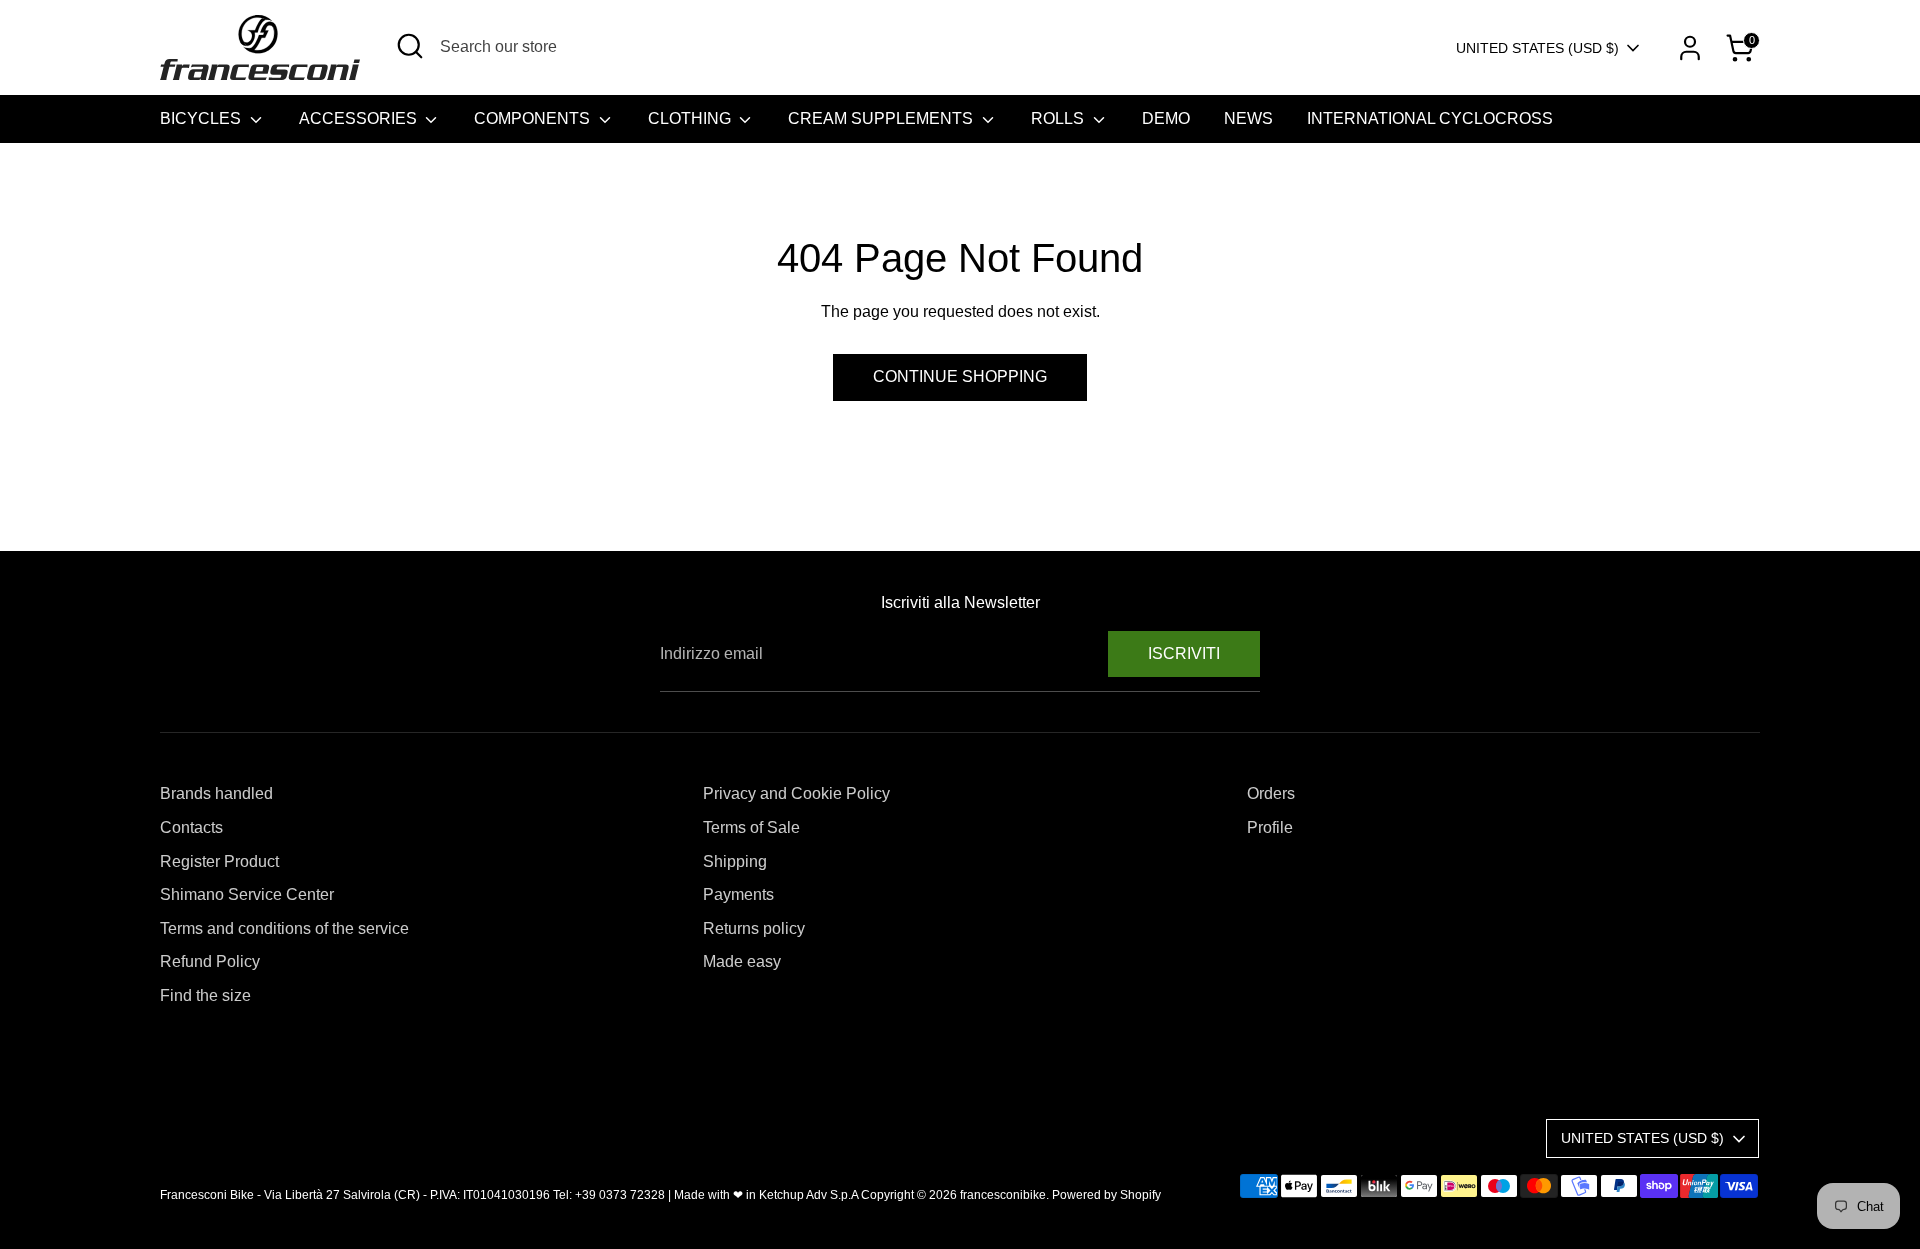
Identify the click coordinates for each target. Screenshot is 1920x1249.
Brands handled (216, 793)
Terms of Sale (751, 827)
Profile (1270, 827)
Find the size (205, 995)
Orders (1271, 793)
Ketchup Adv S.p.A (808, 1195)
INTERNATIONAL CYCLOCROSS (1430, 118)
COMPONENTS (534, 118)
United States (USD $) (1537, 48)
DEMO (1166, 118)
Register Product (219, 861)
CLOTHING (691, 118)
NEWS (1248, 118)
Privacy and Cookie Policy (796, 793)
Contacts (191, 827)
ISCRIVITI (1184, 653)
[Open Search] (410, 46)
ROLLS (1059, 118)
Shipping (735, 861)
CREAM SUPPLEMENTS (882, 118)
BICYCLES (202, 118)
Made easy (742, 961)
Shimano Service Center (247, 894)
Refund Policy (210, 961)
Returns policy (754, 928)
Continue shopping (960, 376)
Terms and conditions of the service (284, 928)
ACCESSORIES (360, 118)
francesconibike (1003, 1195)
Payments (738, 894)
